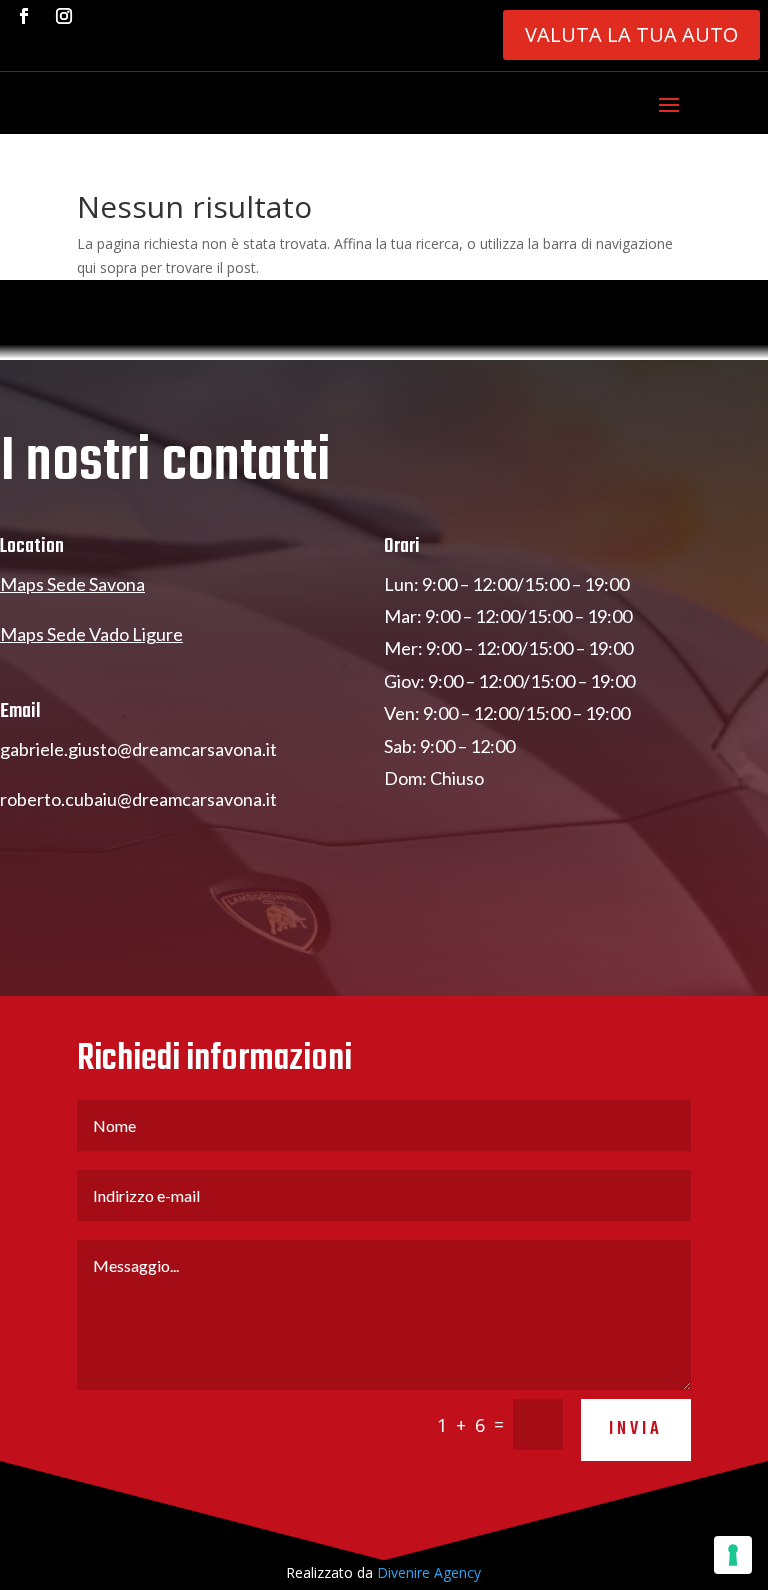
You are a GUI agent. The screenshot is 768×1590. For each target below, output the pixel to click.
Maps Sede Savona (72, 584)
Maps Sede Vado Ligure (91, 634)
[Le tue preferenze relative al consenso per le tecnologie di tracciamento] (733, 1555)
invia (636, 1429)
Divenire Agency (429, 1572)
